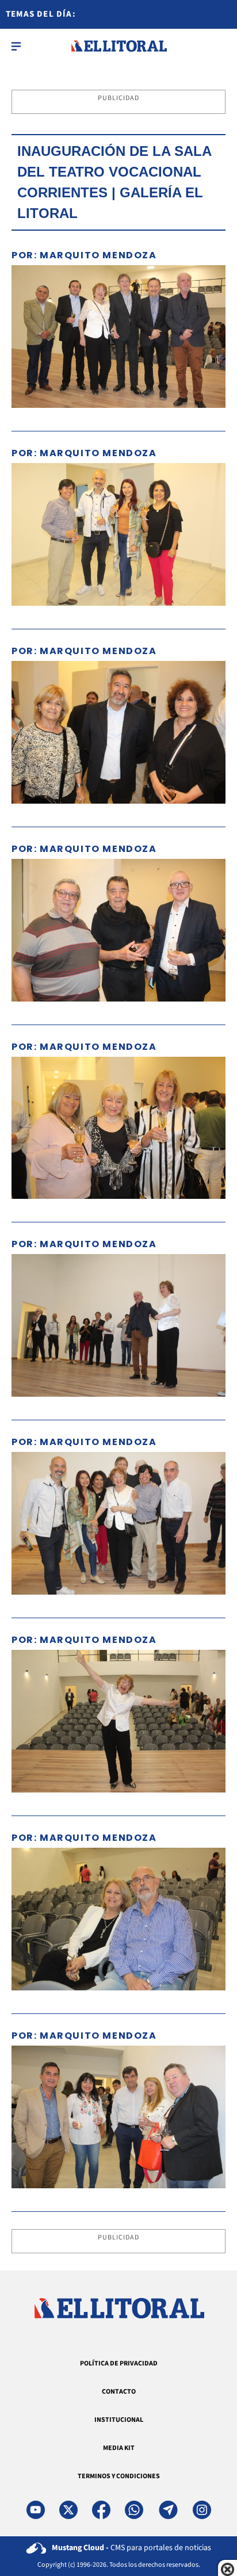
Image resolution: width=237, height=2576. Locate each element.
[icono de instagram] (202, 2510)
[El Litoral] (119, 46)
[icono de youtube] (36, 2510)
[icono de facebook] (101, 2510)
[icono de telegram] (168, 2510)
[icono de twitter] (68, 2510)
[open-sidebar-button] (16, 46)
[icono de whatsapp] (134, 2510)
